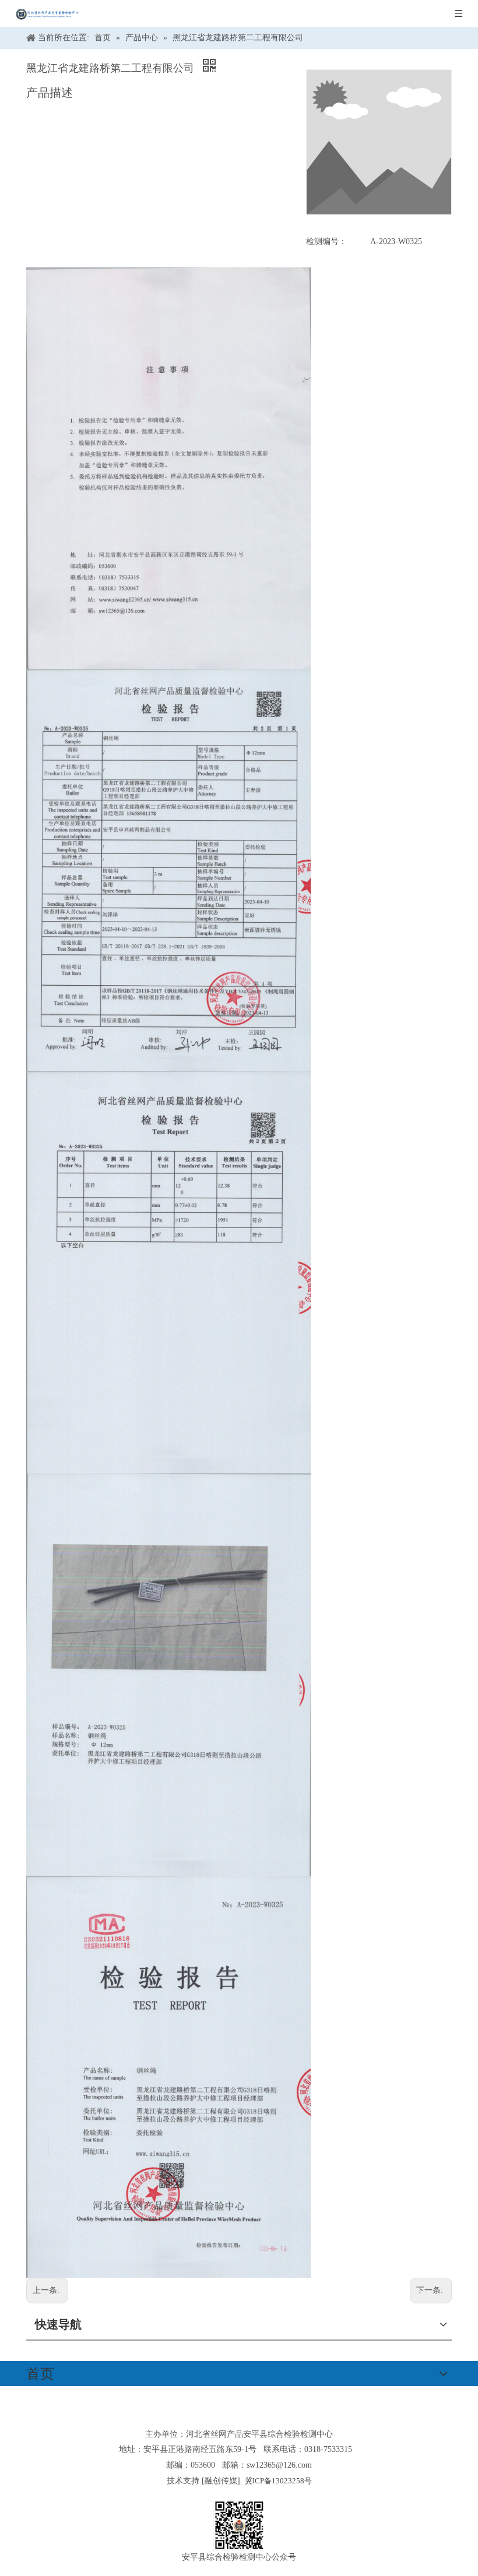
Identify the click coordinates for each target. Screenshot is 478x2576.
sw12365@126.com (279, 2465)
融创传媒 (221, 2481)
